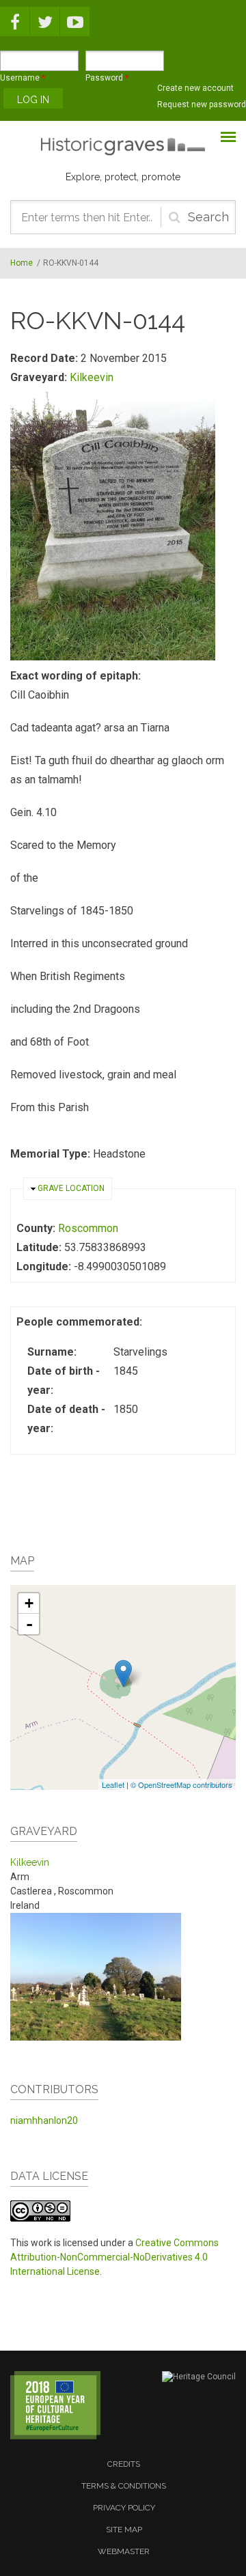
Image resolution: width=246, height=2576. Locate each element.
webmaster (124, 2551)
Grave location (71, 1188)
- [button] (29, 1624)
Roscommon (88, 1228)
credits (124, 2464)
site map (124, 2530)
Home (22, 263)
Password (107, 78)
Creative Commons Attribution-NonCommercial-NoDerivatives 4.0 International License (114, 2257)
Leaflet (113, 1784)
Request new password (202, 104)
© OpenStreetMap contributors (181, 1784)
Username (23, 78)
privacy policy (124, 2508)
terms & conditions (124, 2486)
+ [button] (29, 1603)
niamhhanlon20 (44, 2120)
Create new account (195, 88)
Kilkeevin (92, 377)
